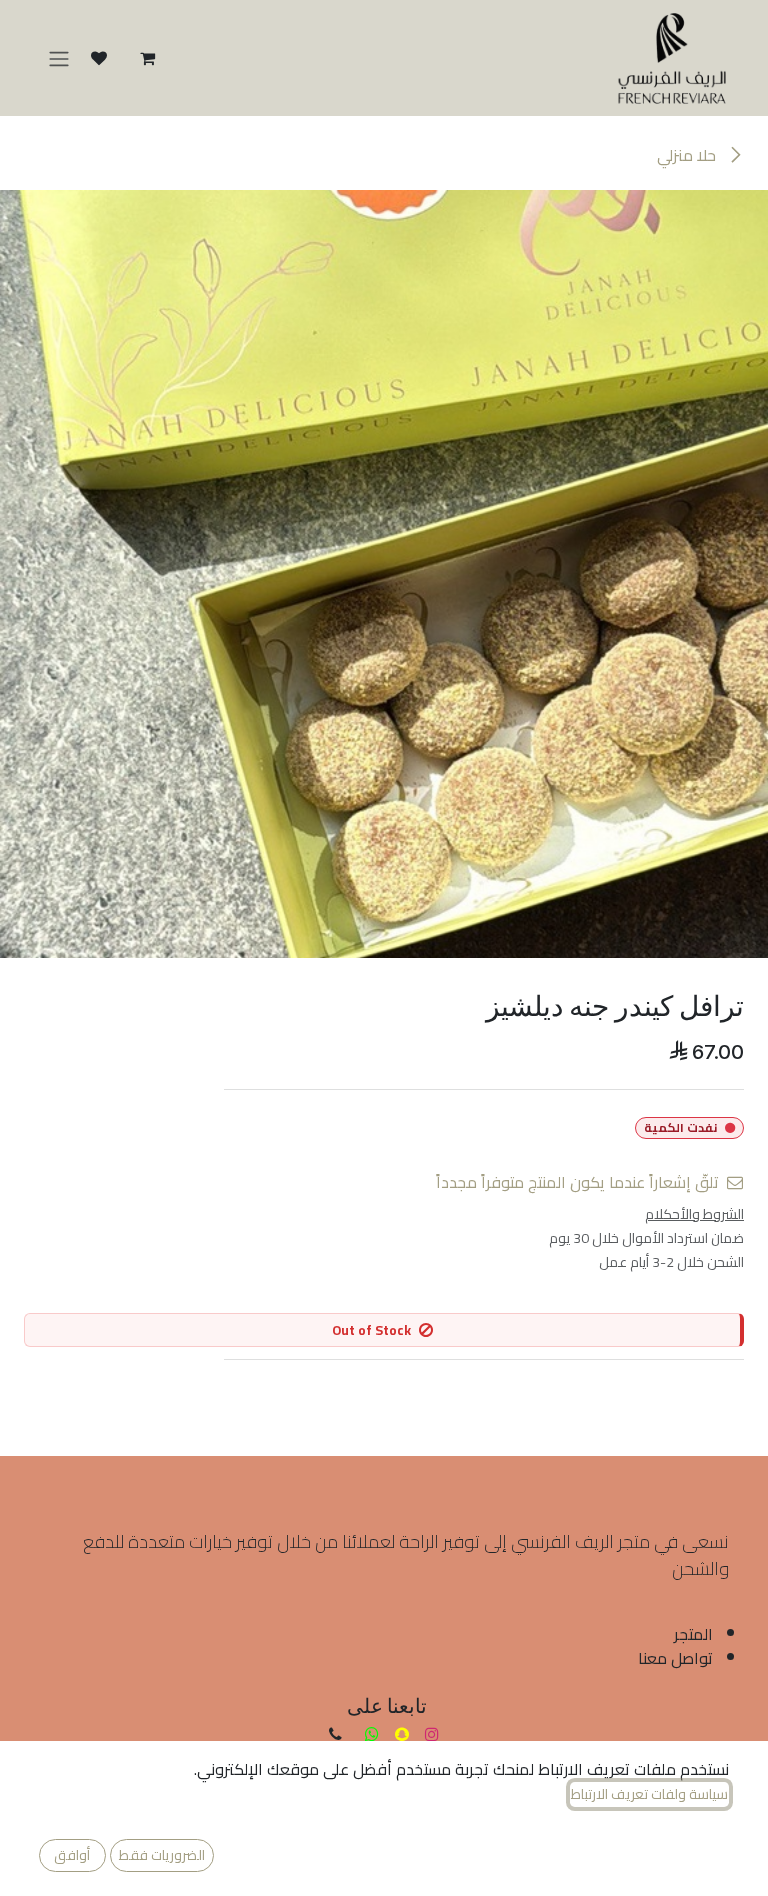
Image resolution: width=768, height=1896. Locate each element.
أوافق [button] (72, 1855)
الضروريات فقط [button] (162, 1855)
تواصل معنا (675, 1658)
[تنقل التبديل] (59, 58)
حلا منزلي (688, 155)
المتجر (693, 1634)
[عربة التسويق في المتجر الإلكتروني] (147, 58)
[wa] (372, 1734)
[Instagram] (432, 1734)
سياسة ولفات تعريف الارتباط (649, 1794)
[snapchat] (402, 1734)
